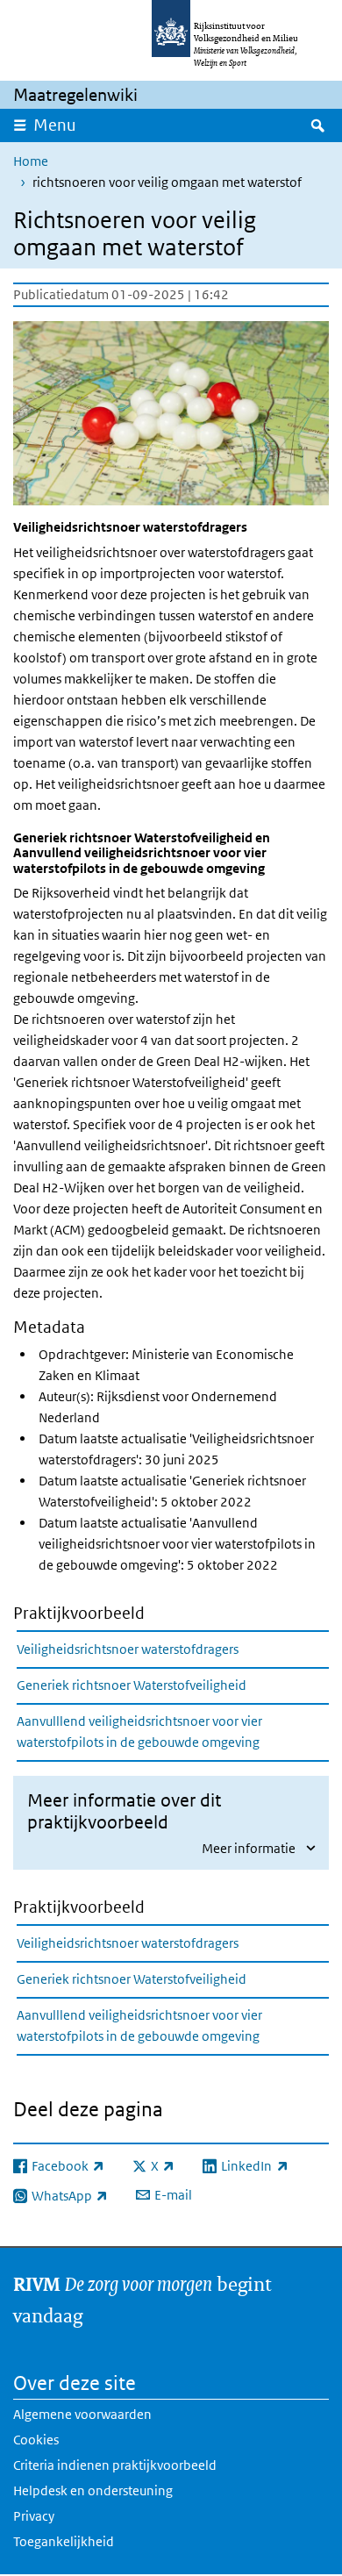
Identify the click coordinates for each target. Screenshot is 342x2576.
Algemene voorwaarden (82, 2414)
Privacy (34, 2516)
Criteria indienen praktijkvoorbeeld (115, 2465)
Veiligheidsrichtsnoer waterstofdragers (128, 1649)
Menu (55, 125)
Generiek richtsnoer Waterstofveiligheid (132, 1685)
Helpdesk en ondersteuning (93, 2490)
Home (31, 161)
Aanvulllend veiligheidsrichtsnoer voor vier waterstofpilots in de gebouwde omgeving (139, 1732)
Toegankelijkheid (64, 2541)
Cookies (36, 2440)
